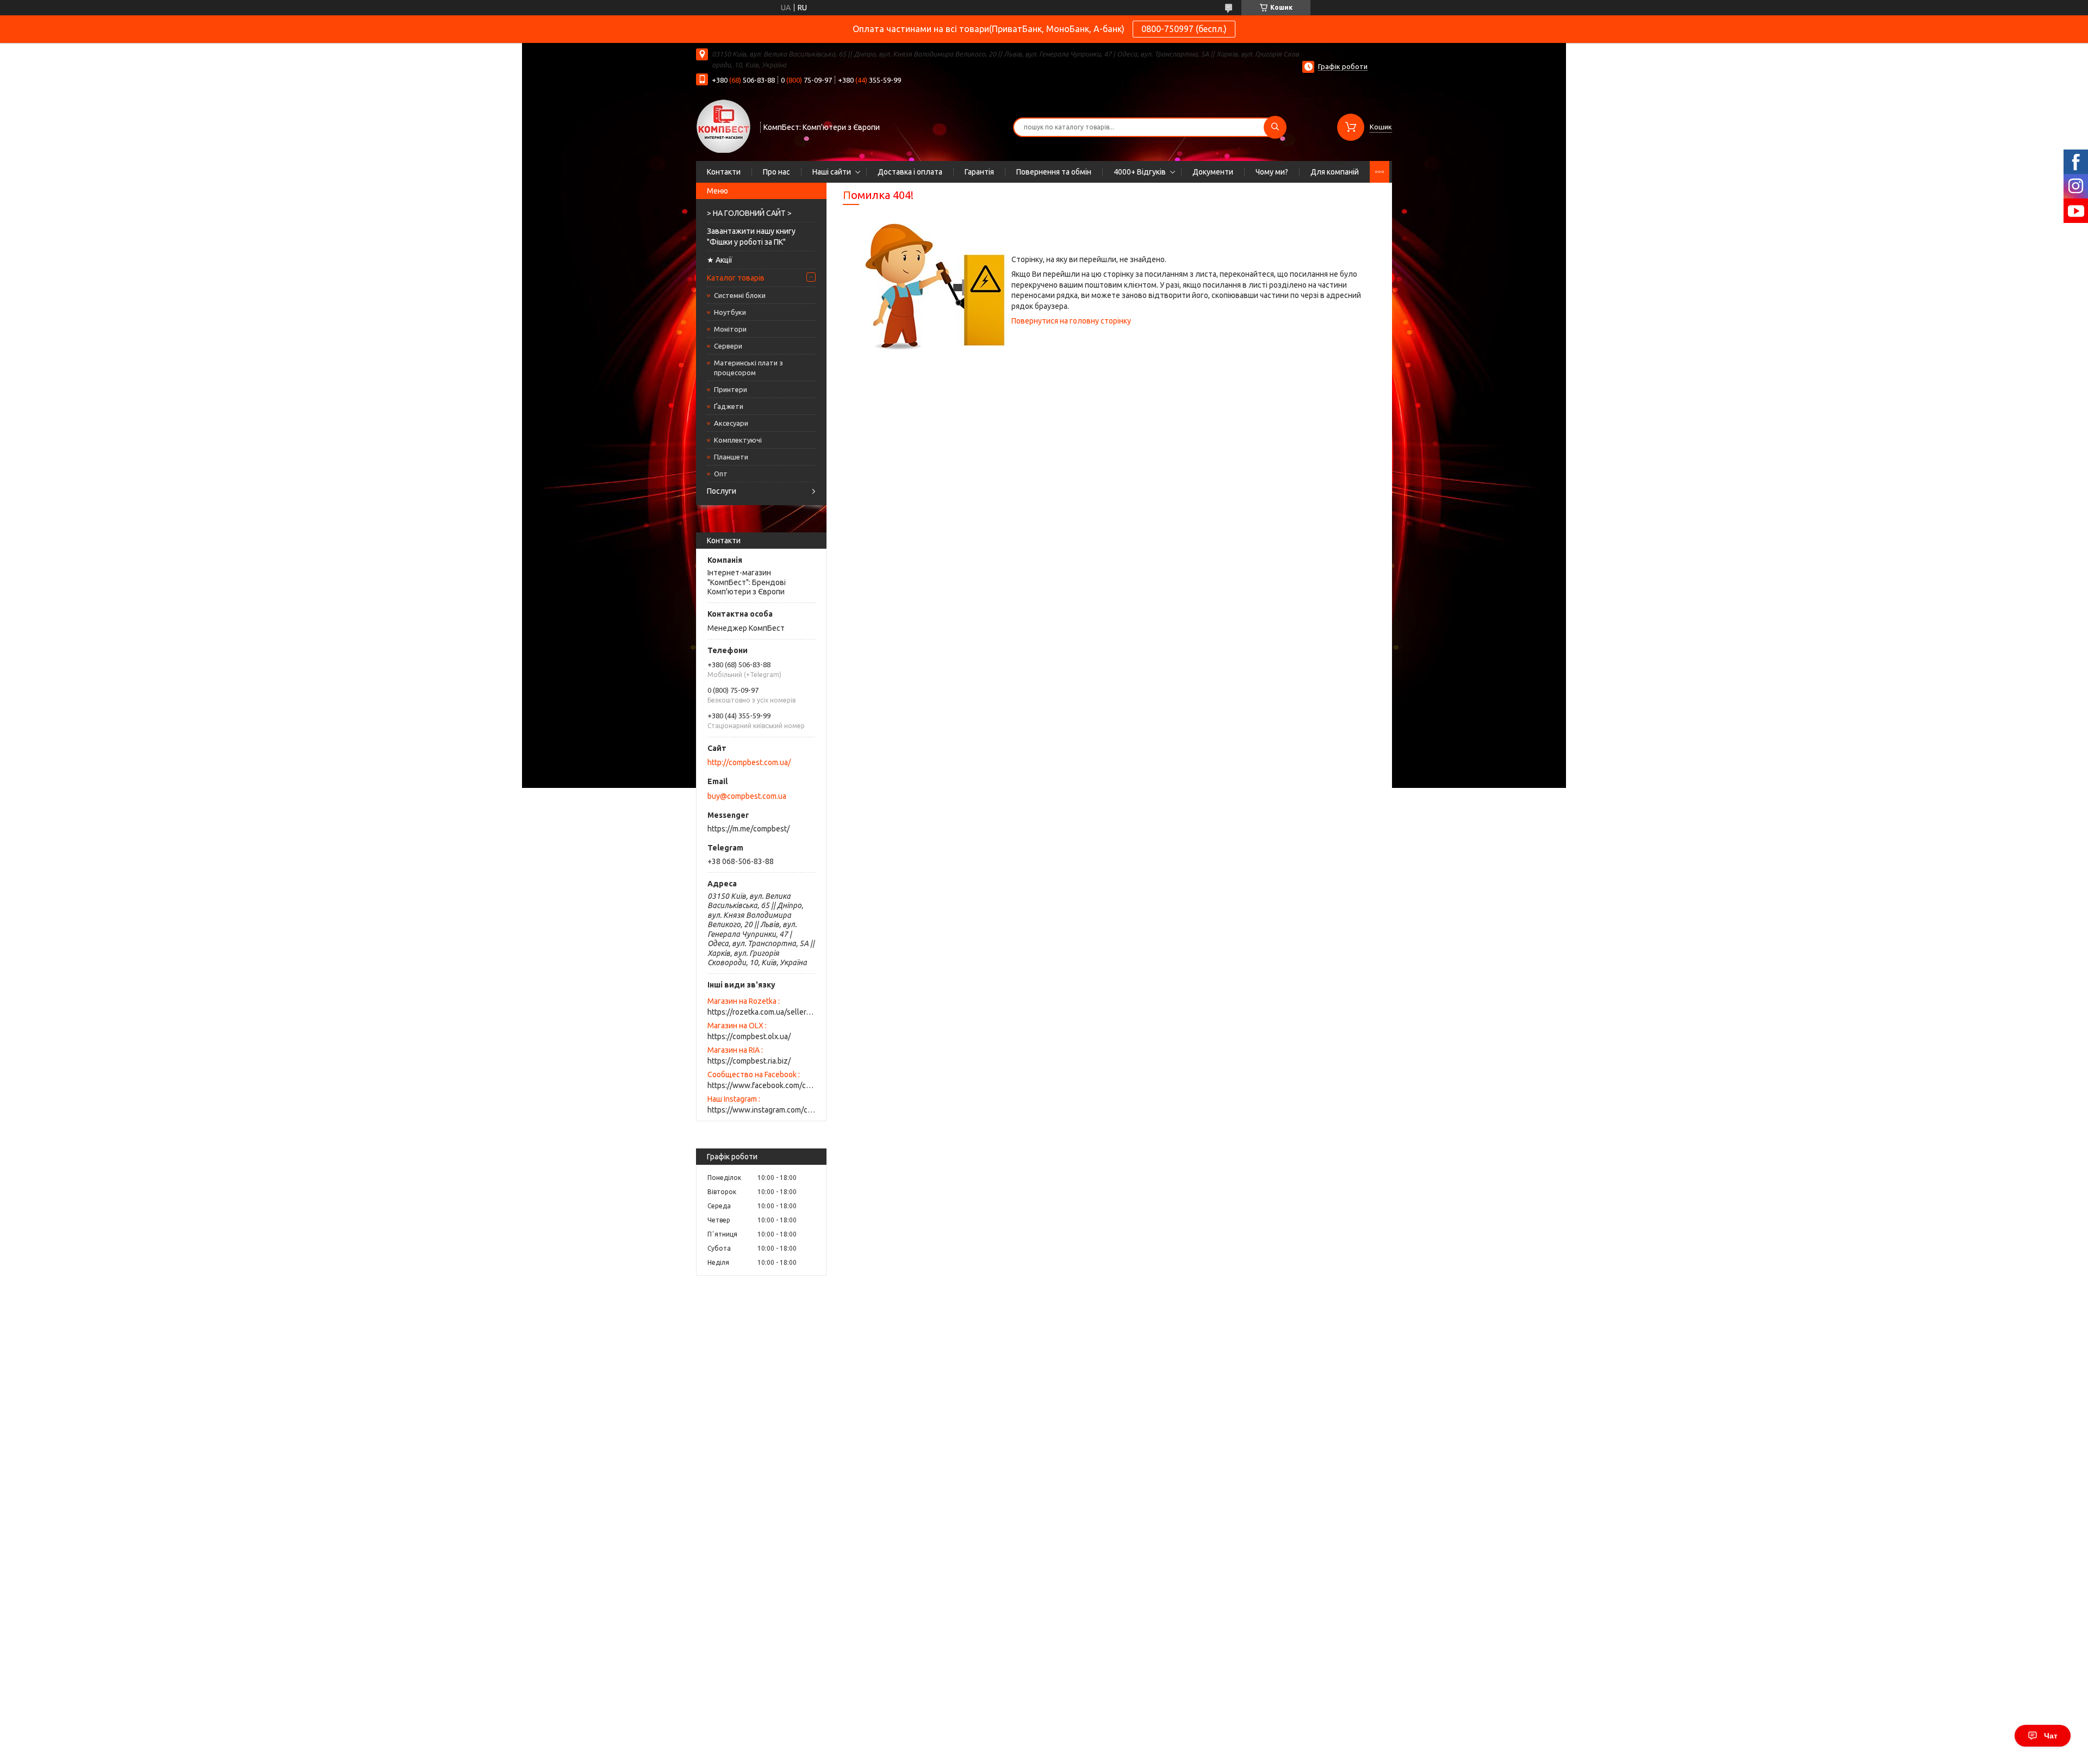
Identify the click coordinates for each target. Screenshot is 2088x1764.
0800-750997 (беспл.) (1184, 29)
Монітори (730, 329)
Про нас (776, 172)
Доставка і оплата (910, 172)
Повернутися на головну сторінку (1071, 321)
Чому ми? (1272, 172)
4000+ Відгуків (1140, 172)
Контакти (724, 172)
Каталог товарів (736, 278)
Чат (2051, 1736)
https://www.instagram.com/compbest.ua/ (761, 1110)
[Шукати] (1275, 127)
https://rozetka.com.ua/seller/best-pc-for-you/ (761, 1012)
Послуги (722, 491)
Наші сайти (832, 172)
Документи (1213, 172)
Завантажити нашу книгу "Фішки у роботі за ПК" (751, 237)
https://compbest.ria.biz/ (749, 1061)
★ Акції (720, 260)
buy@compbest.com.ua (747, 796)
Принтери (731, 389)
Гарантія (979, 172)
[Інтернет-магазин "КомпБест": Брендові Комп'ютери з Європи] (723, 126)
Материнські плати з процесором (748, 368)
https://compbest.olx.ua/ (749, 1036)
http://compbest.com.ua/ (749, 762)
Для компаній (1335, 172)
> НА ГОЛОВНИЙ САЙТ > (749, 213)
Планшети (731, 457)
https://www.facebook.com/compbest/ (761, 1085)
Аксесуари (731, 423)
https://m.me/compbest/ (748, 829)
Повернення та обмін (1054, 172)
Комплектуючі (738, 440)
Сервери (728, 346)
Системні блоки (740, 295)
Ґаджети (729, 406)
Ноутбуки (730, 312)
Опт (721, 474)
